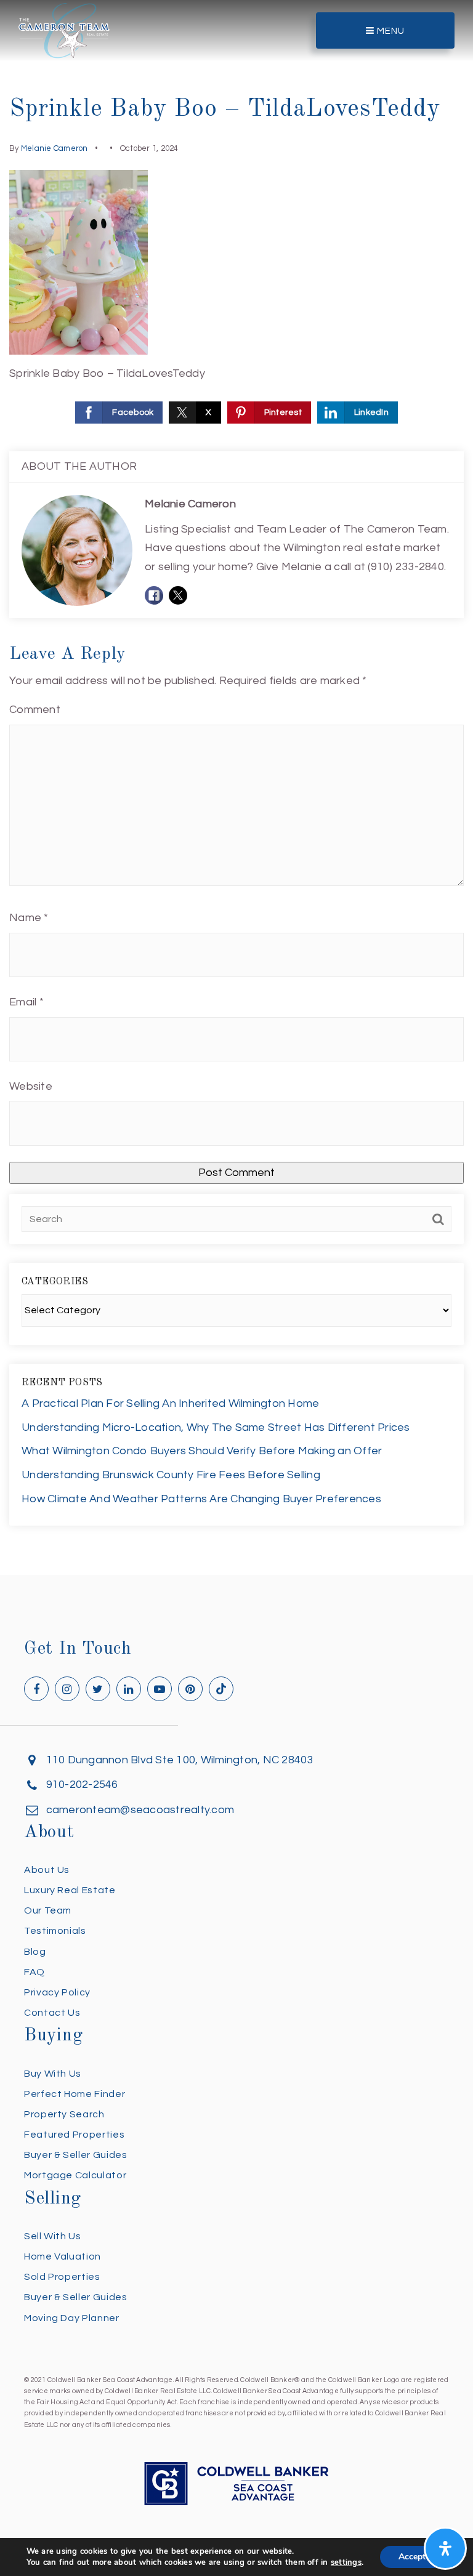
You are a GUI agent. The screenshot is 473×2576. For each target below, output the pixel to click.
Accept (412, 2557)
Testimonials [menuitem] (55, 1931)
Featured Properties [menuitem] (74, 2135)
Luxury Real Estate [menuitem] (70, 1890)
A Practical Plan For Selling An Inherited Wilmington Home (170, 1403)
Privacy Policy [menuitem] (57, 1992)
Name (29, 918)
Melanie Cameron (55, 148)
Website (31, 1086)
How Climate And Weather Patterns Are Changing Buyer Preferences (201, 1499)
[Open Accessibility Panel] (445, 2548)
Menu (390, 31)
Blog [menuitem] (35, 1952)
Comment (35, 710)
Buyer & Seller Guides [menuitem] (75, 2155)
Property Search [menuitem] (64, 2114)
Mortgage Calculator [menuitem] (75, 2175)
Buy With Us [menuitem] (53, 2074)
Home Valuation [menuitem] (63, 2256)
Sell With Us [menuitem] (53, 2236)
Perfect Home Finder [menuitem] (75, 2094)
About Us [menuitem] (47, 1870)
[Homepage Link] (64, 30)
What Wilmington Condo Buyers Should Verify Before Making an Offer (202, 1451)
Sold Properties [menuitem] (62, 2277)
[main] (236, 787)
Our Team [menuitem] (48, 1910)
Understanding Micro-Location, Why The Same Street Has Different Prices (216, 1427)
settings (346, 2562)
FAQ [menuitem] (34, 1972)
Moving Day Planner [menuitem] (72, 2318)
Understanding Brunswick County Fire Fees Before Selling (171, 1475)
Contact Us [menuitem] (52, 2013)
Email (26, 1002)
